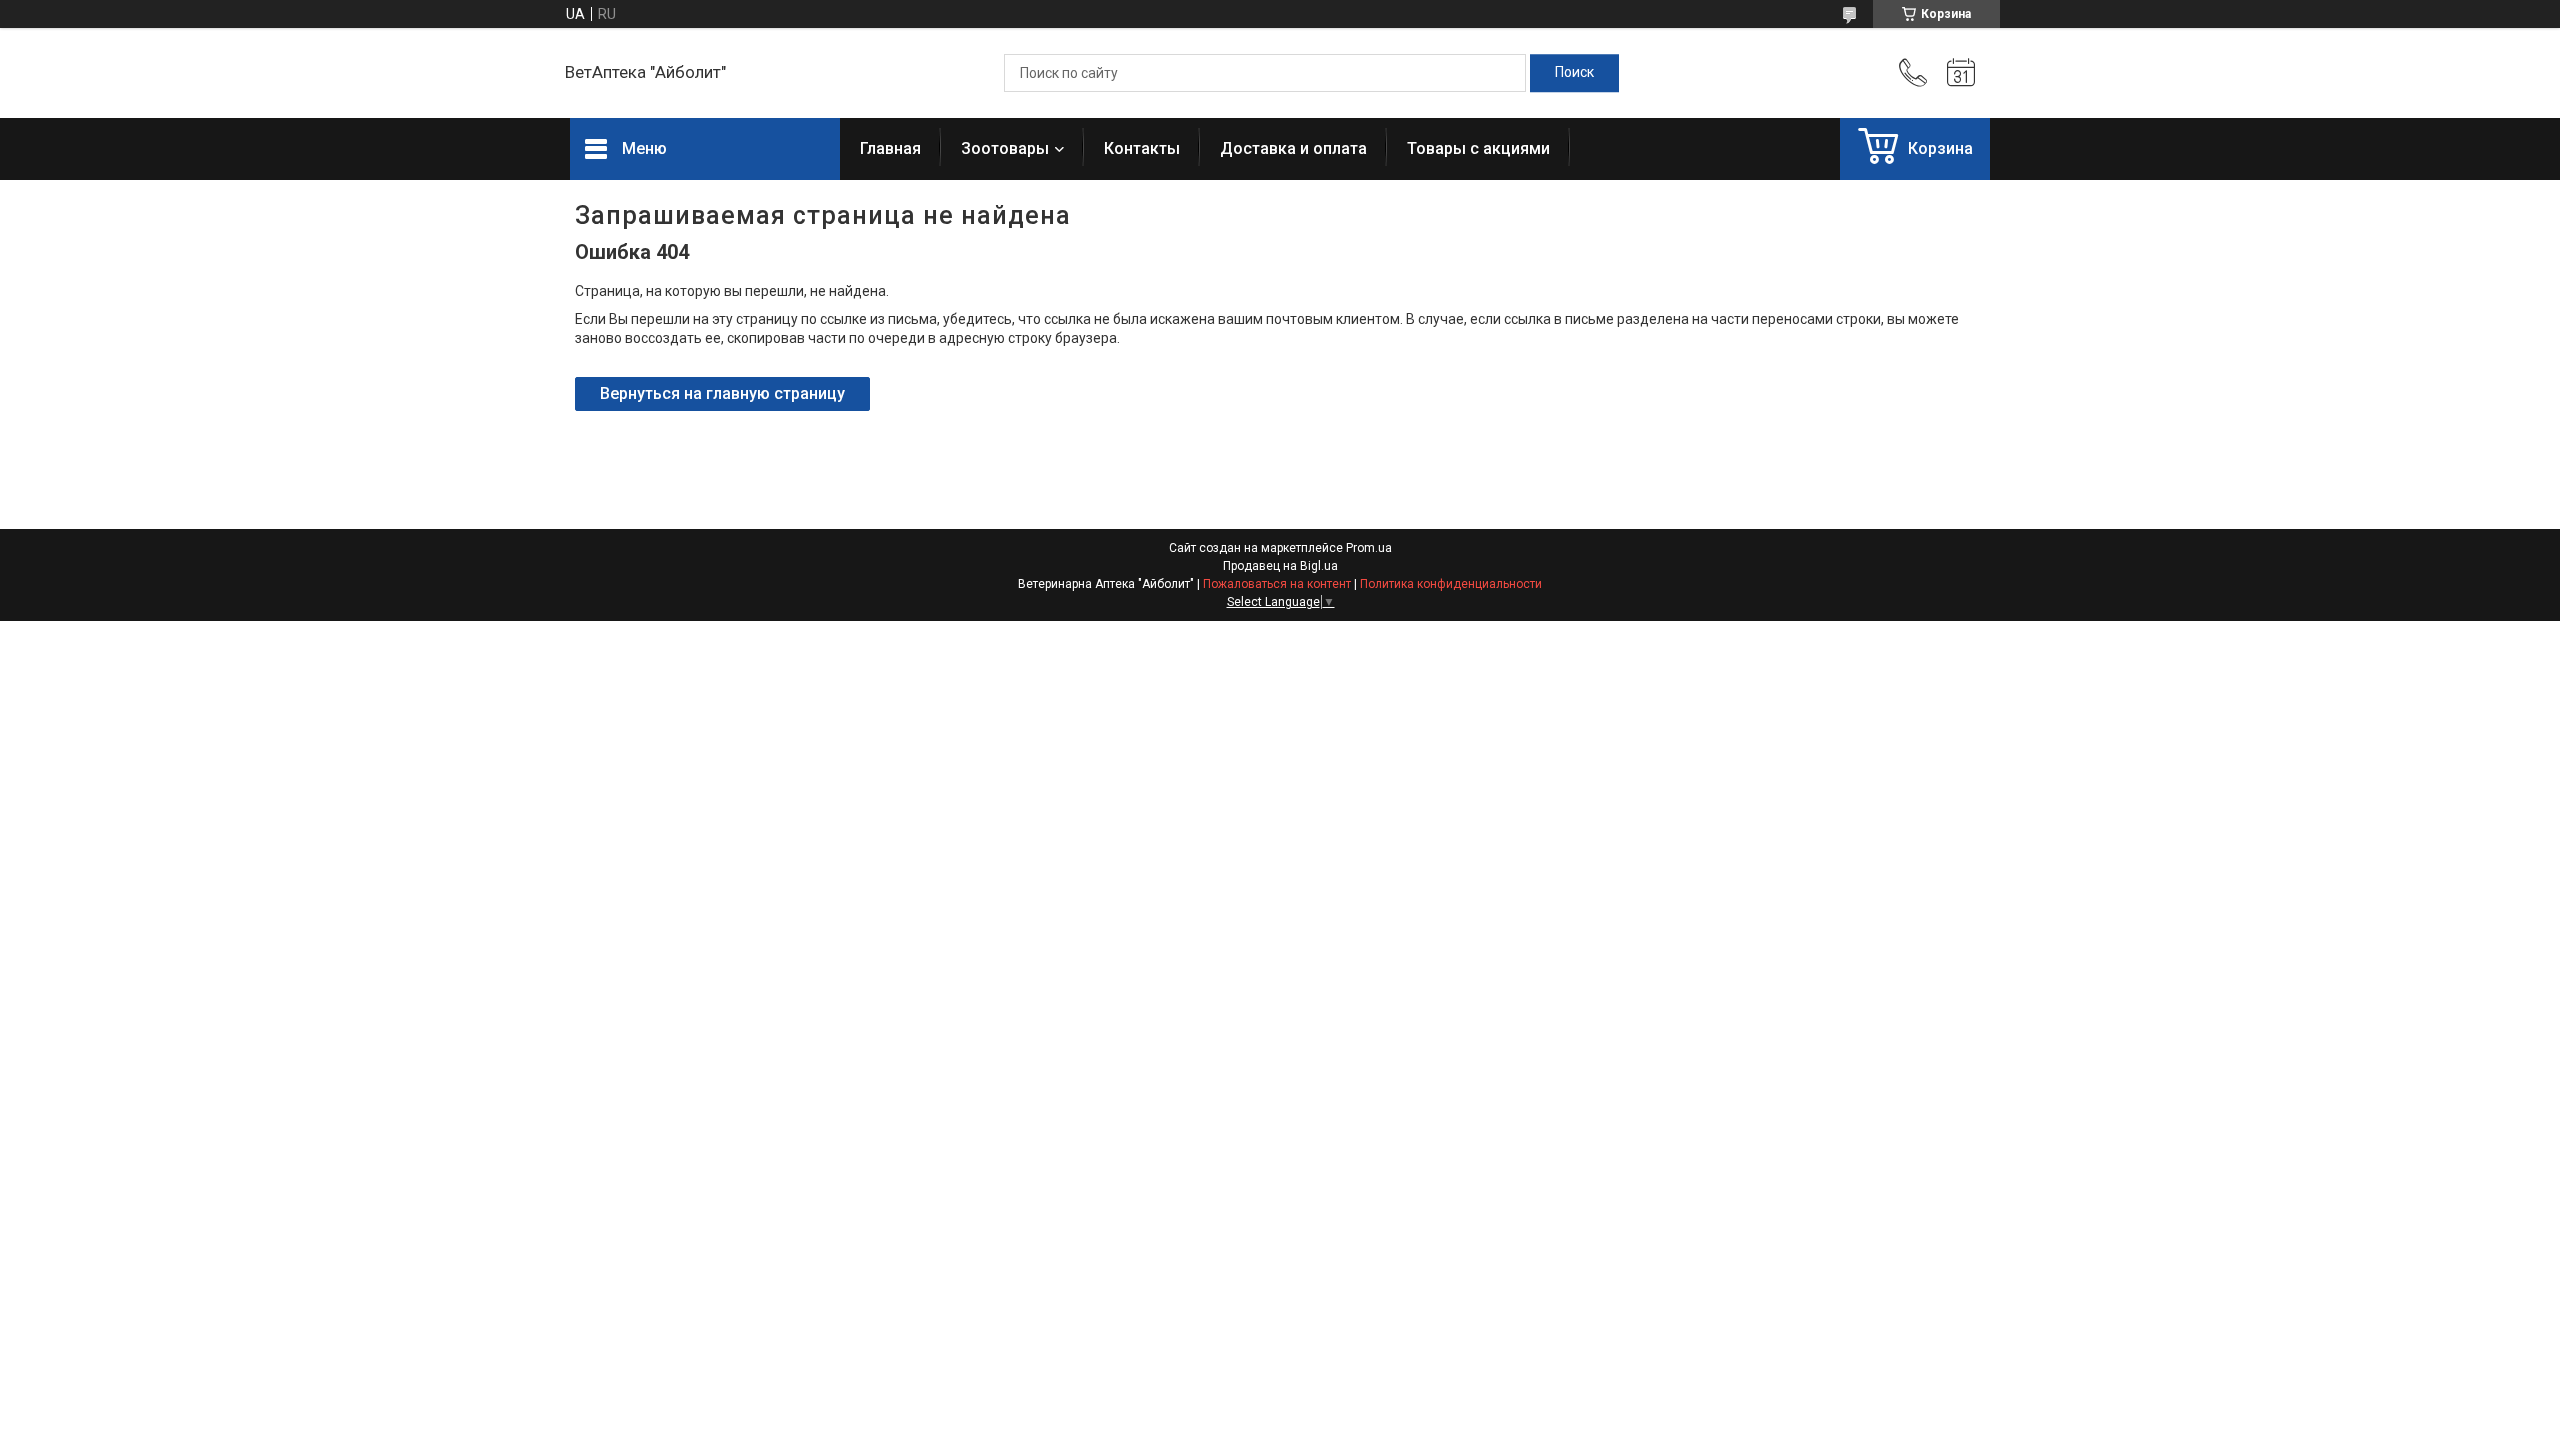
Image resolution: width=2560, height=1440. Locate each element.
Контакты (1142, 148)
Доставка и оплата (1293, 148)
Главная (890, 148)
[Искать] (1574, 73)
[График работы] (1961, 73)
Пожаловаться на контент (1277, 584)
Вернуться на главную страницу (722, 393)
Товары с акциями (1478, 148)
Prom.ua (1369, 548)
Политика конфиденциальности (1451, 584)
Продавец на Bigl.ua (1280, 566)
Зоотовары (1005, 148)
